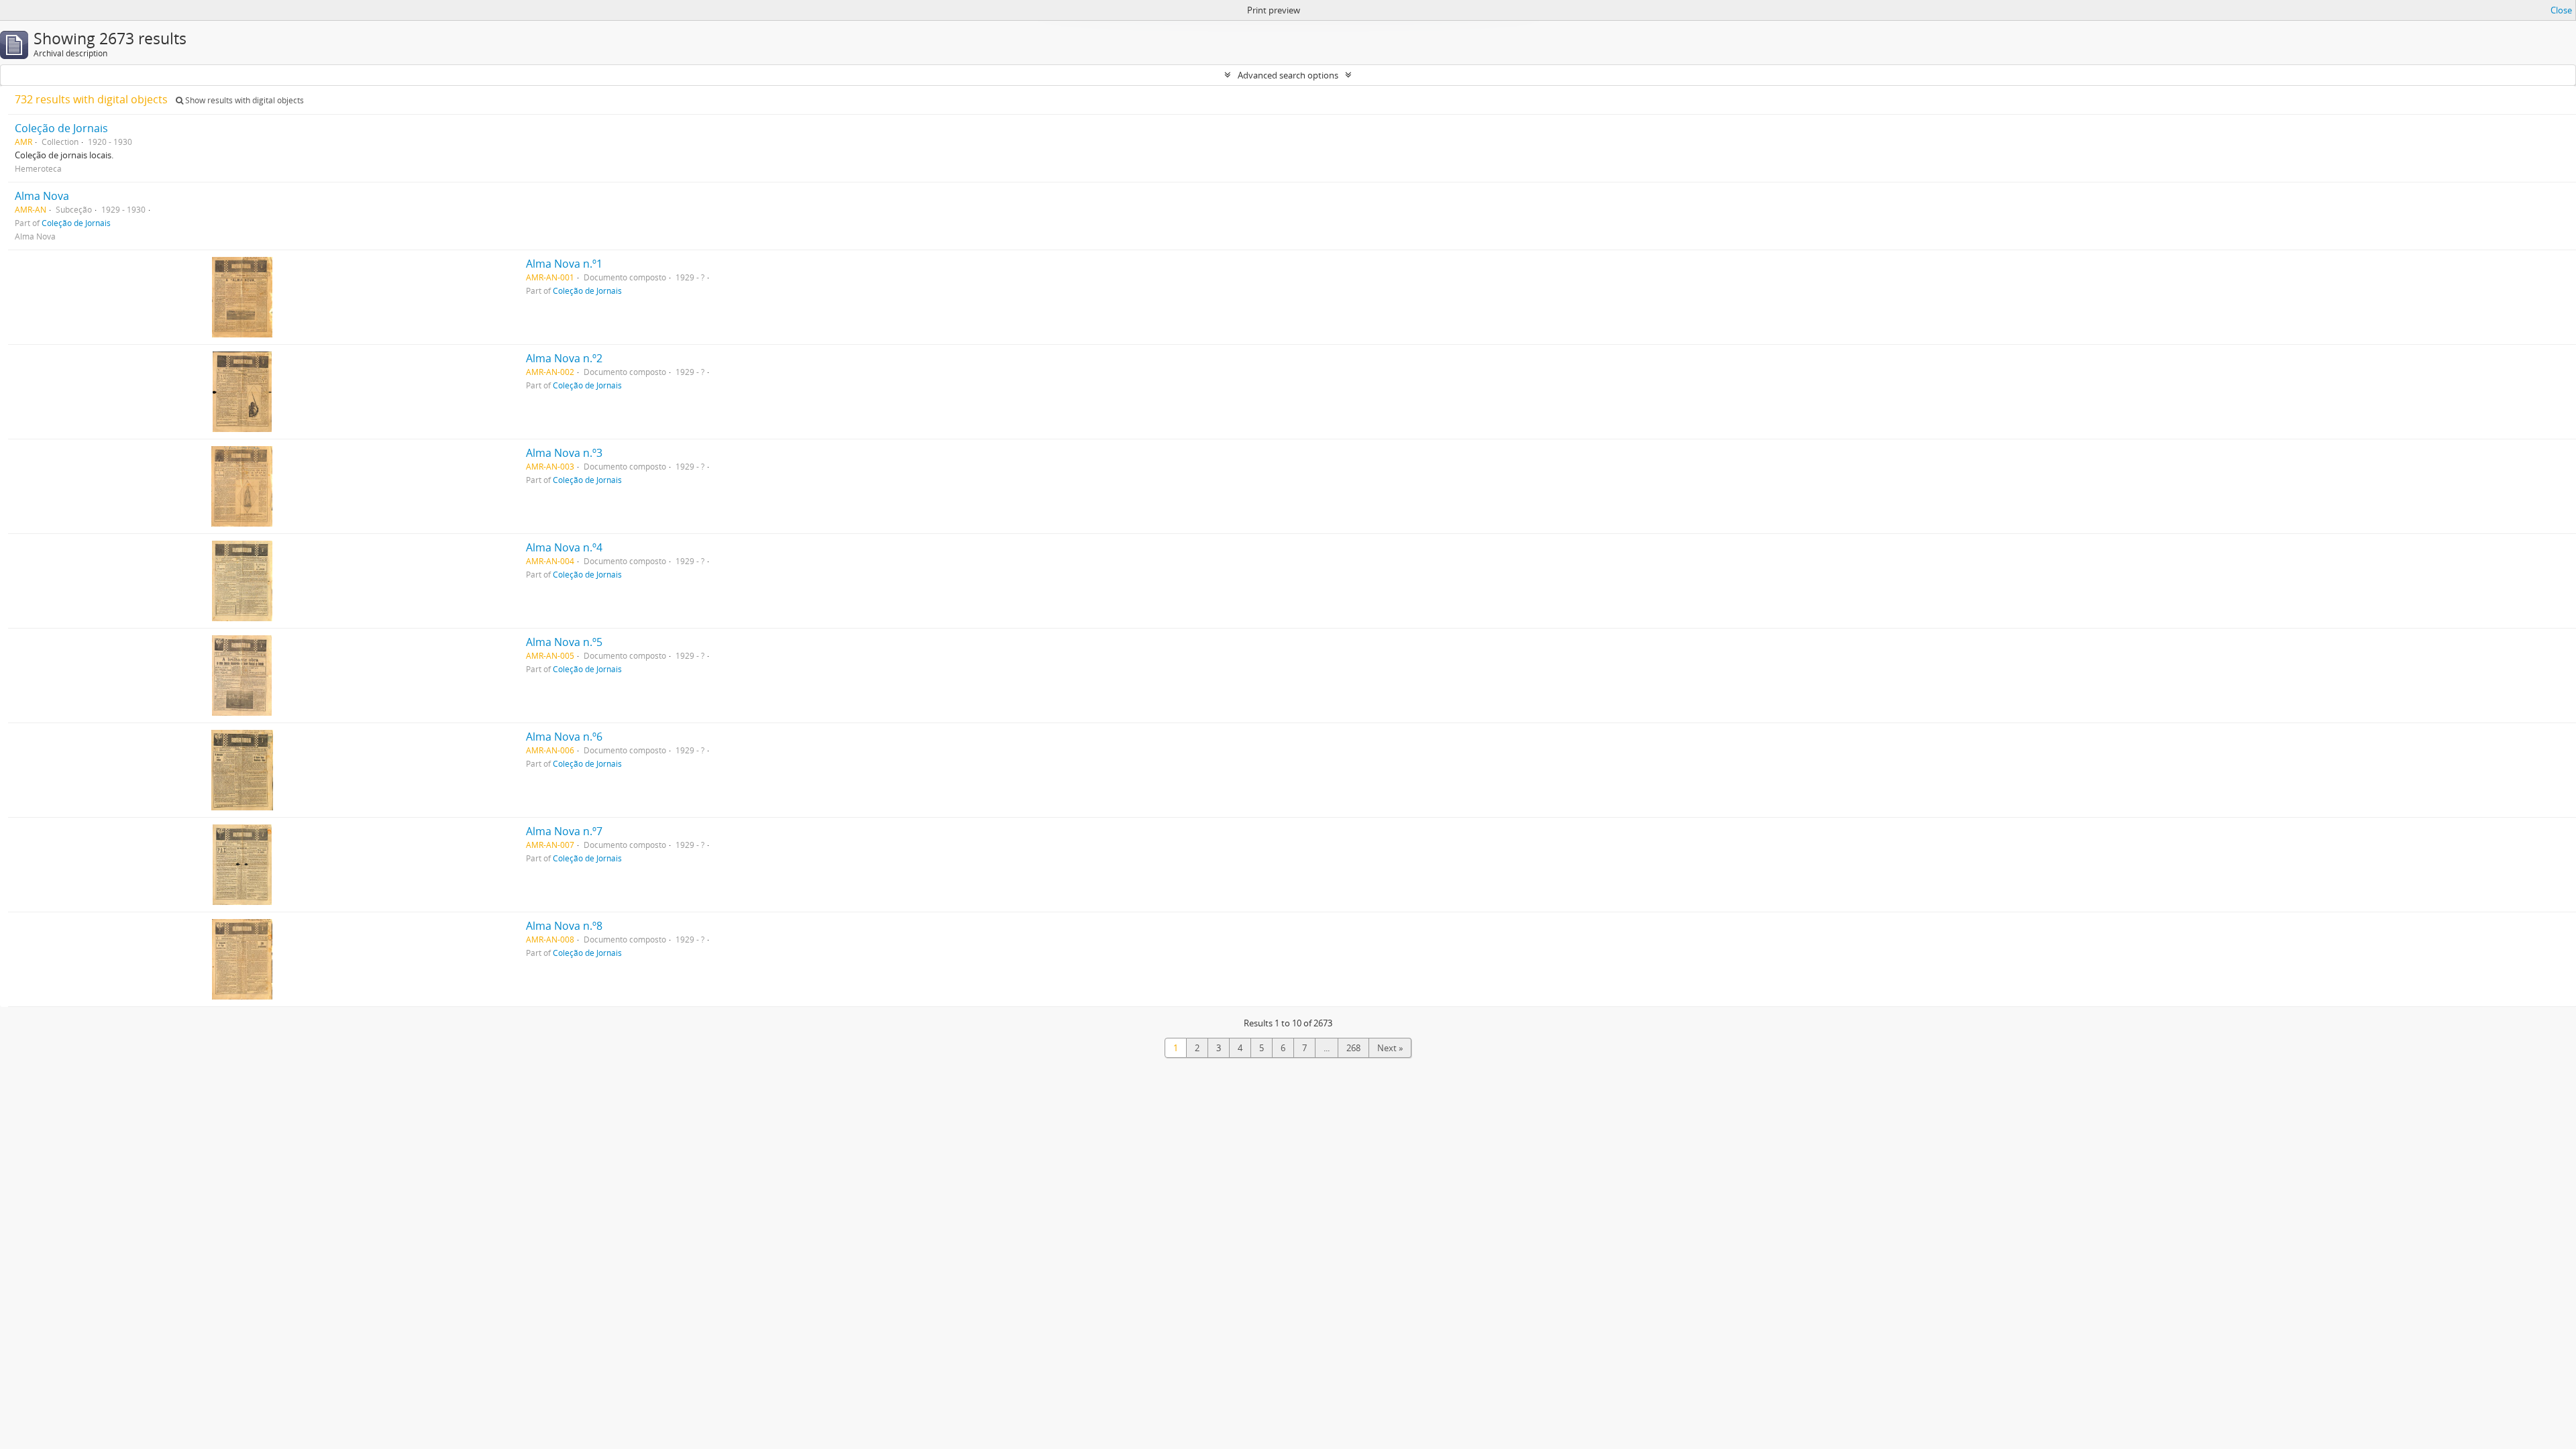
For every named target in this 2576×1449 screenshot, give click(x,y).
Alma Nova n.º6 (564, 737)
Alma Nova (42, 196)
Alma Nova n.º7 (564, 831)
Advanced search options (1288, 75)
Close (2561, 10)
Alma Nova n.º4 (564, 547)
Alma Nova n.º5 (564, 642)
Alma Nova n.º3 (564, 453)
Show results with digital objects (244, 100)
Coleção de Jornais (61, 128)
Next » (1390, 1048)
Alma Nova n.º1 (564, 264)
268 (1353, 1048)
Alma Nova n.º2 (564, 358)
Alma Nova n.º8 (564, 926)
